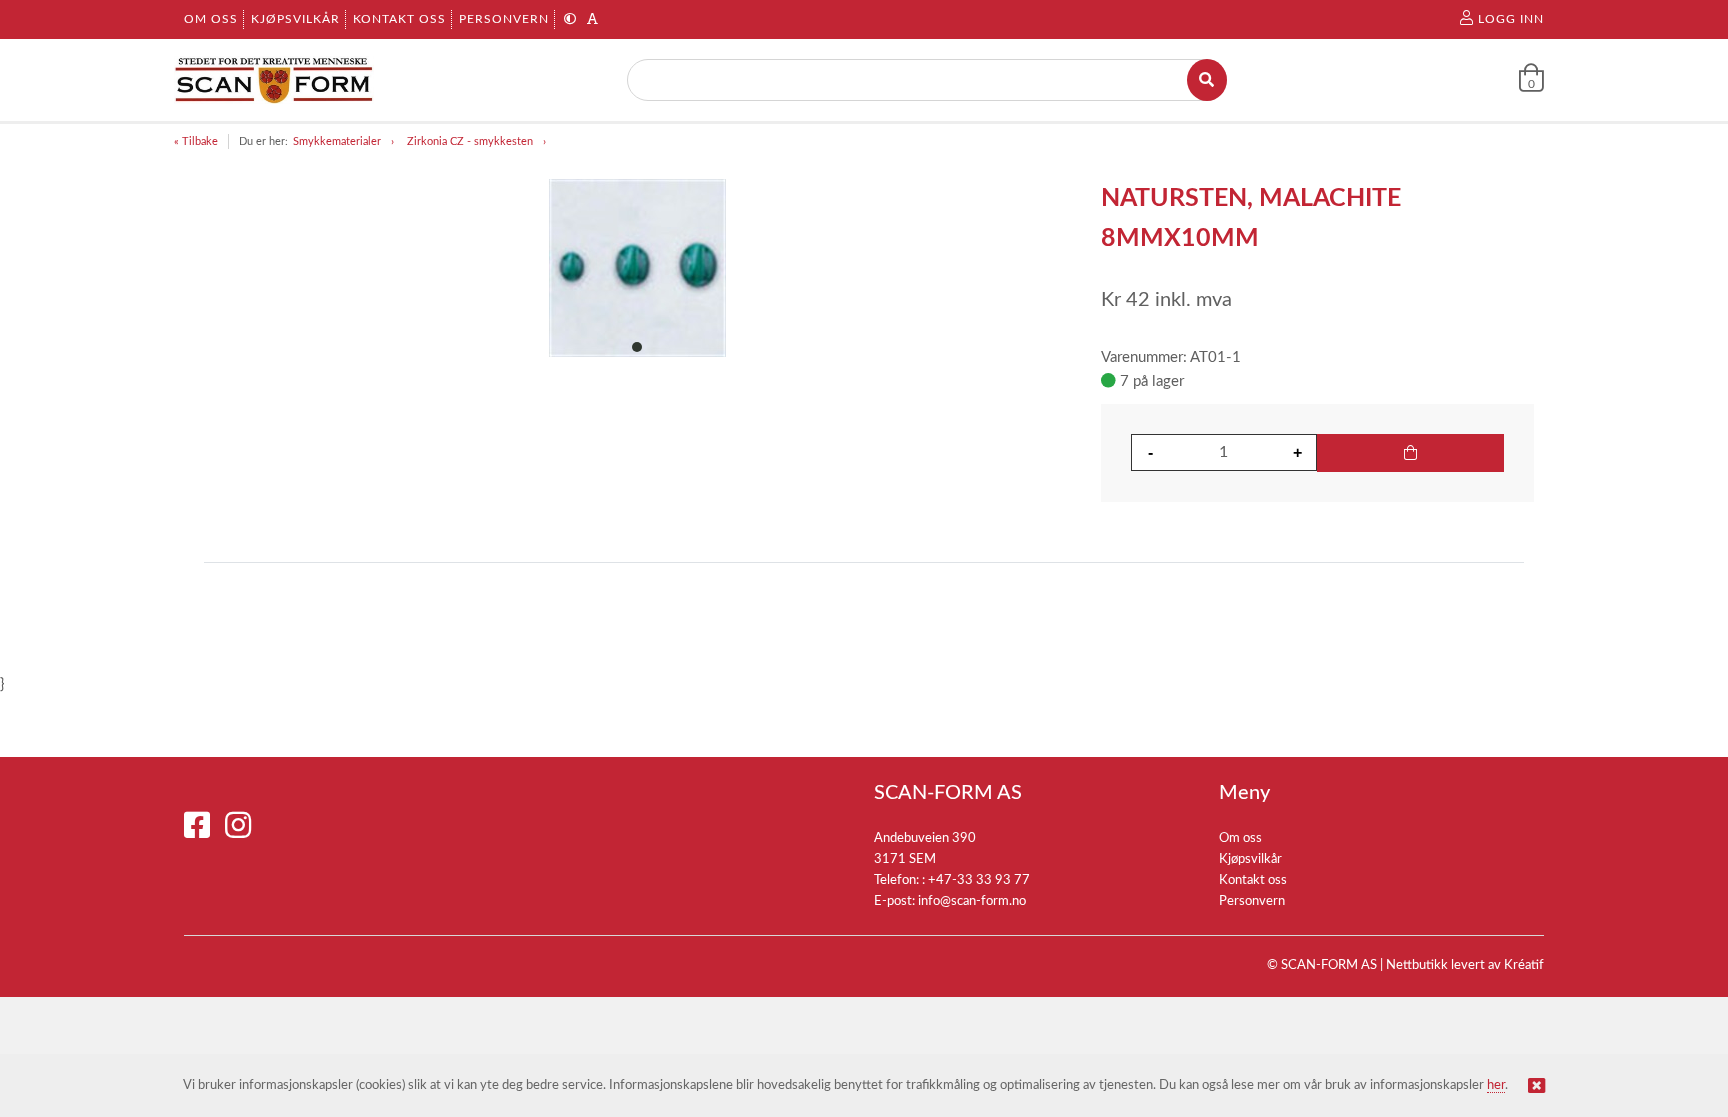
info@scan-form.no (972, 901)
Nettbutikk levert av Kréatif (1465, 965)
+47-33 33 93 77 (979, 880)
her (1496, 1085)
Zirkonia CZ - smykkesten (470, 141)
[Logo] (274, 80)
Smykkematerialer (337, 141)
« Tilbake (196, 141)
